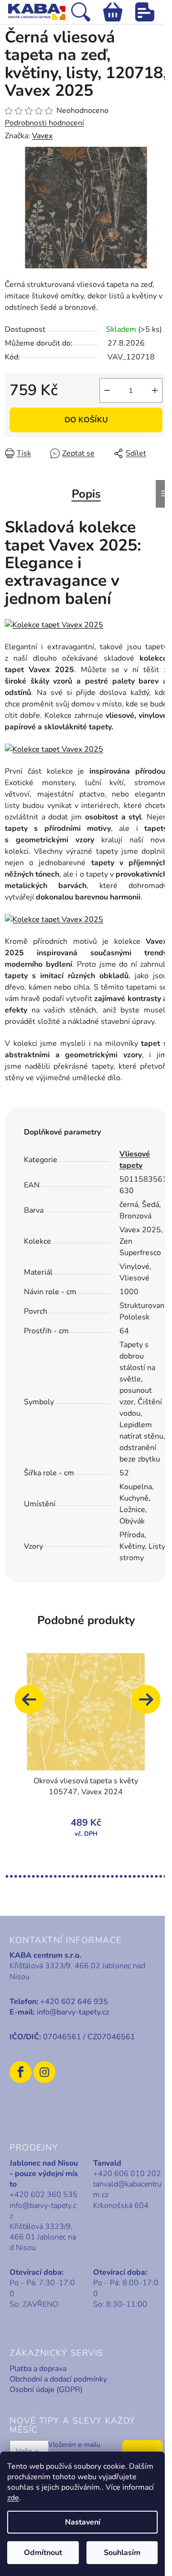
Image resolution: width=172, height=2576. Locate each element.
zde (13, 2498)
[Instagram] (44, 2072)
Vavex (42, 136)
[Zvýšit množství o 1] (155, 390)
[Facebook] (21, 2072)
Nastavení (83, 2522)
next (150, 1704)
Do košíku (86, 420)
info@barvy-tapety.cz (73, 2012)
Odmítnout (43, 2553)
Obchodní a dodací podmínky (58, 2379)
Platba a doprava (38, 2369)
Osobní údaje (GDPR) (46, 2390)
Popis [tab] (86, 494)
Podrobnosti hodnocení (44, 123)
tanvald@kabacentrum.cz (127, 2189)
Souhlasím (122, 2553)
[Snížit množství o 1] (107, 390)
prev (33, 1704)
